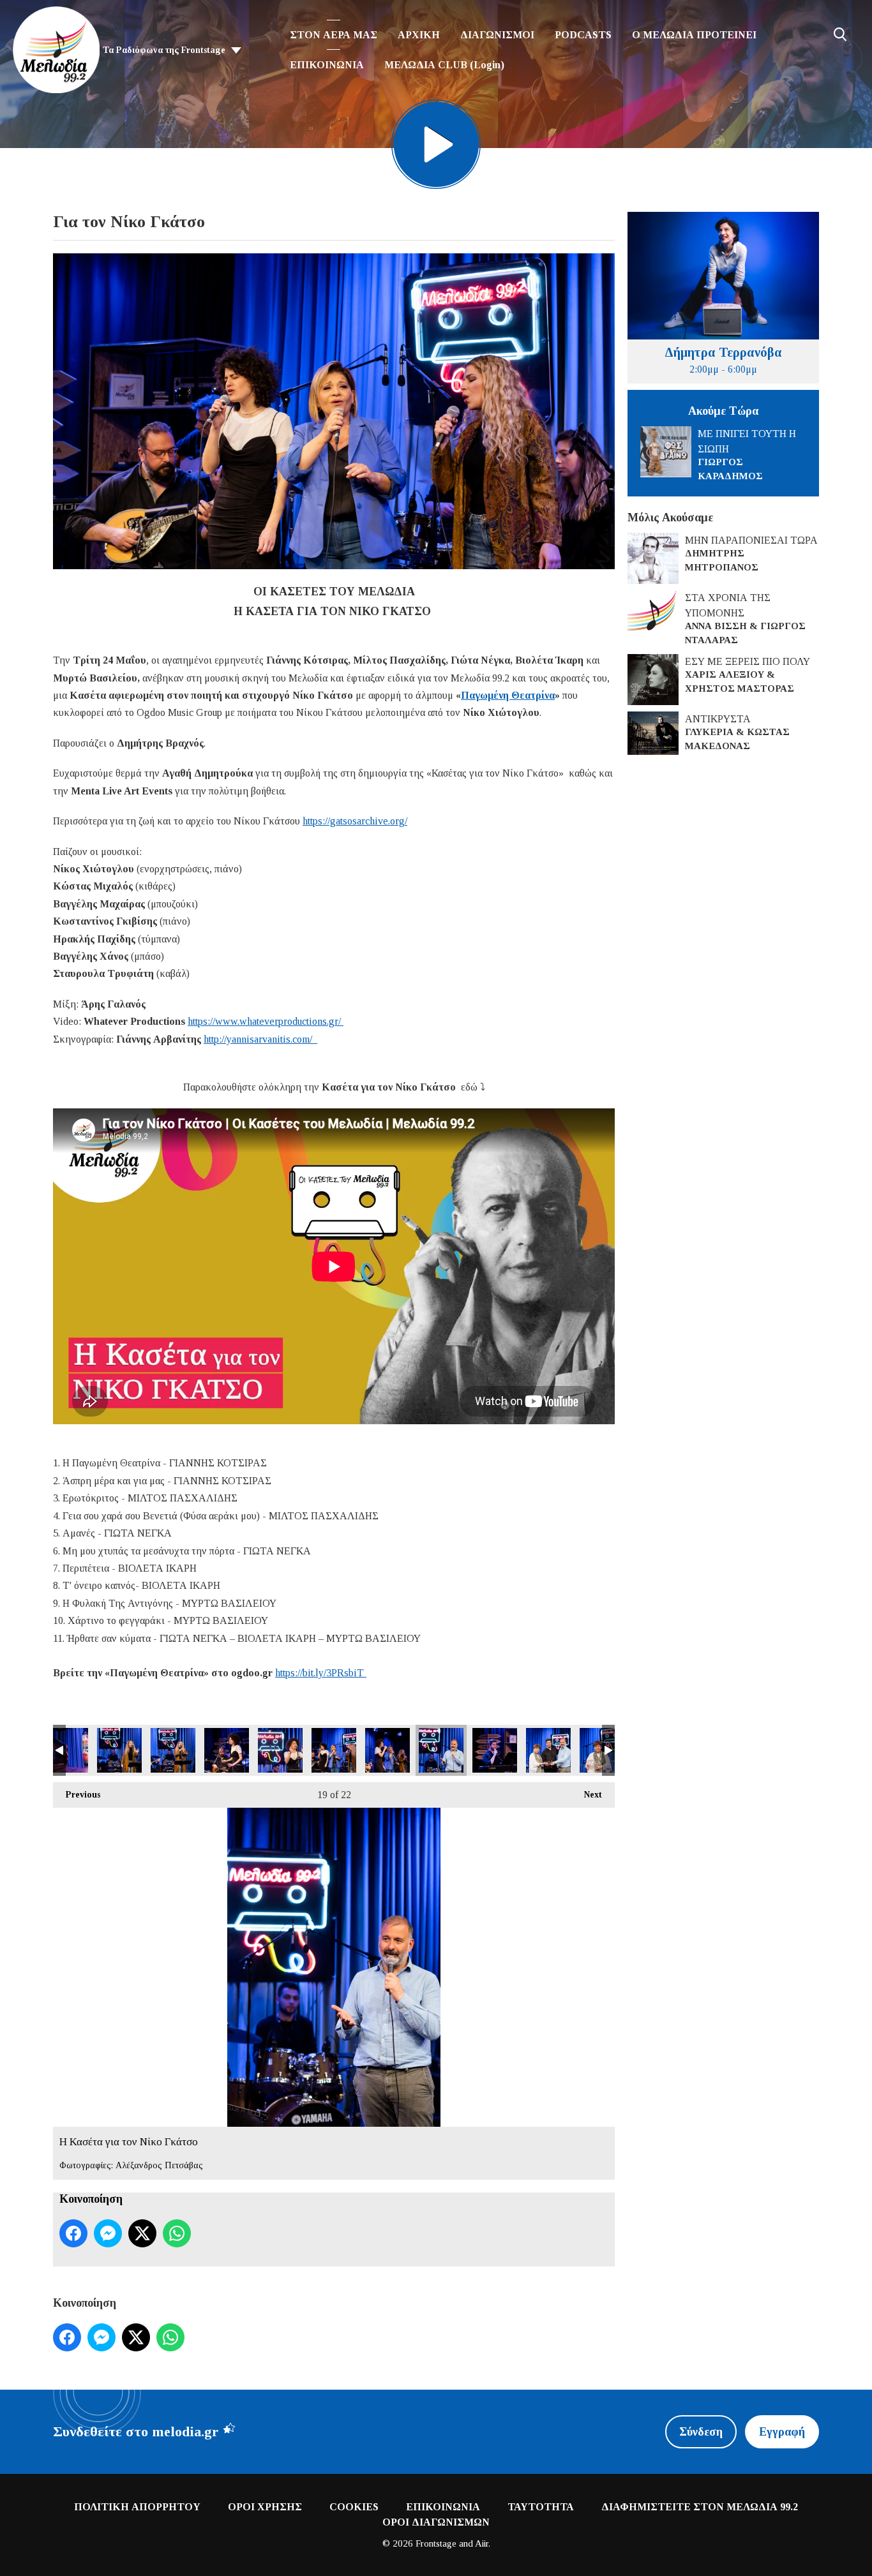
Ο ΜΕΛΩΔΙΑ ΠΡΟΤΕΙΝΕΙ (694, 35)
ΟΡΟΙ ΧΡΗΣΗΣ (265, 2507)
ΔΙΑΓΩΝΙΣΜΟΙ (497, 35)
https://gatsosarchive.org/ (355, 821)
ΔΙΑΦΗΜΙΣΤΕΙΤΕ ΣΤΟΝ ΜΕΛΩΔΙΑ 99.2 (700, 2507)
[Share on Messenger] (108, 2233)
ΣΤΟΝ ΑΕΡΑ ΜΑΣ (334, 35)
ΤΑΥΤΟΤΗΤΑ (541, 2507)
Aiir (482, 2543)
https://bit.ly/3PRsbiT (321, 1673)
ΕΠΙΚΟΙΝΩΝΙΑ (327, 65)
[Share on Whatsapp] (177, 2233)
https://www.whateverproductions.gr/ (266, 1021)
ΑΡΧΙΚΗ (419, 35)
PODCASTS (583, 35)
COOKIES (354, 2507)
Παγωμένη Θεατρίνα (508, 695)
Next (587, 1795)
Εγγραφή (782, 2432)
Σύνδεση (701, 2432)
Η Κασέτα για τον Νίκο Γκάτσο (66, 1750)
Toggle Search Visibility (840, 34)
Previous (77, 1795)
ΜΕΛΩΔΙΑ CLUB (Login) (444, 65)
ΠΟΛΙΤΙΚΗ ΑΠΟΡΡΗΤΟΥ (137, 2507)
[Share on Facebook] (73, 2233)
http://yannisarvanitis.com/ (260, 1039)
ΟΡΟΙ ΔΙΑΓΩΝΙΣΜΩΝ (436, 2522)
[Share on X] (142, 2233)
